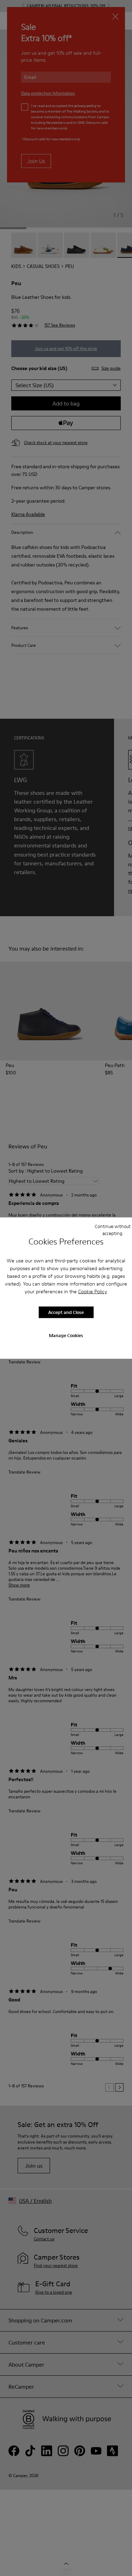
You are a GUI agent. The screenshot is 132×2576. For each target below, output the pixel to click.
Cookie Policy (92, 1291)
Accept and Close (66, 1312)
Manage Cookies (66, 1335)
